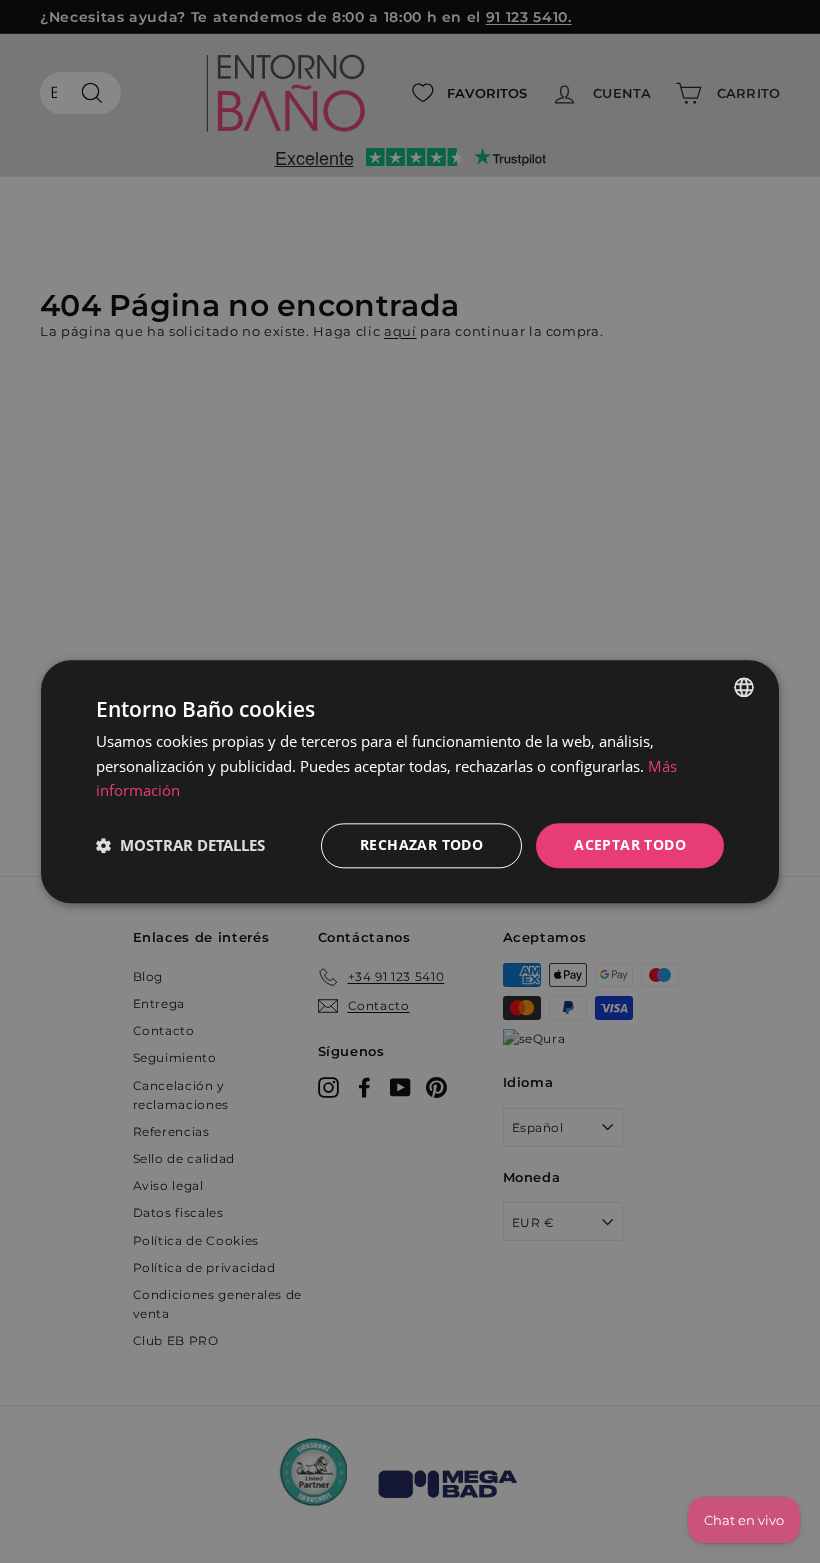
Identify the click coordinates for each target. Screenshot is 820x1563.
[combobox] (744, 687)
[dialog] (410, 781)
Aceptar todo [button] (630, 844)
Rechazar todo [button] (421, 844)
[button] (180, 846)
